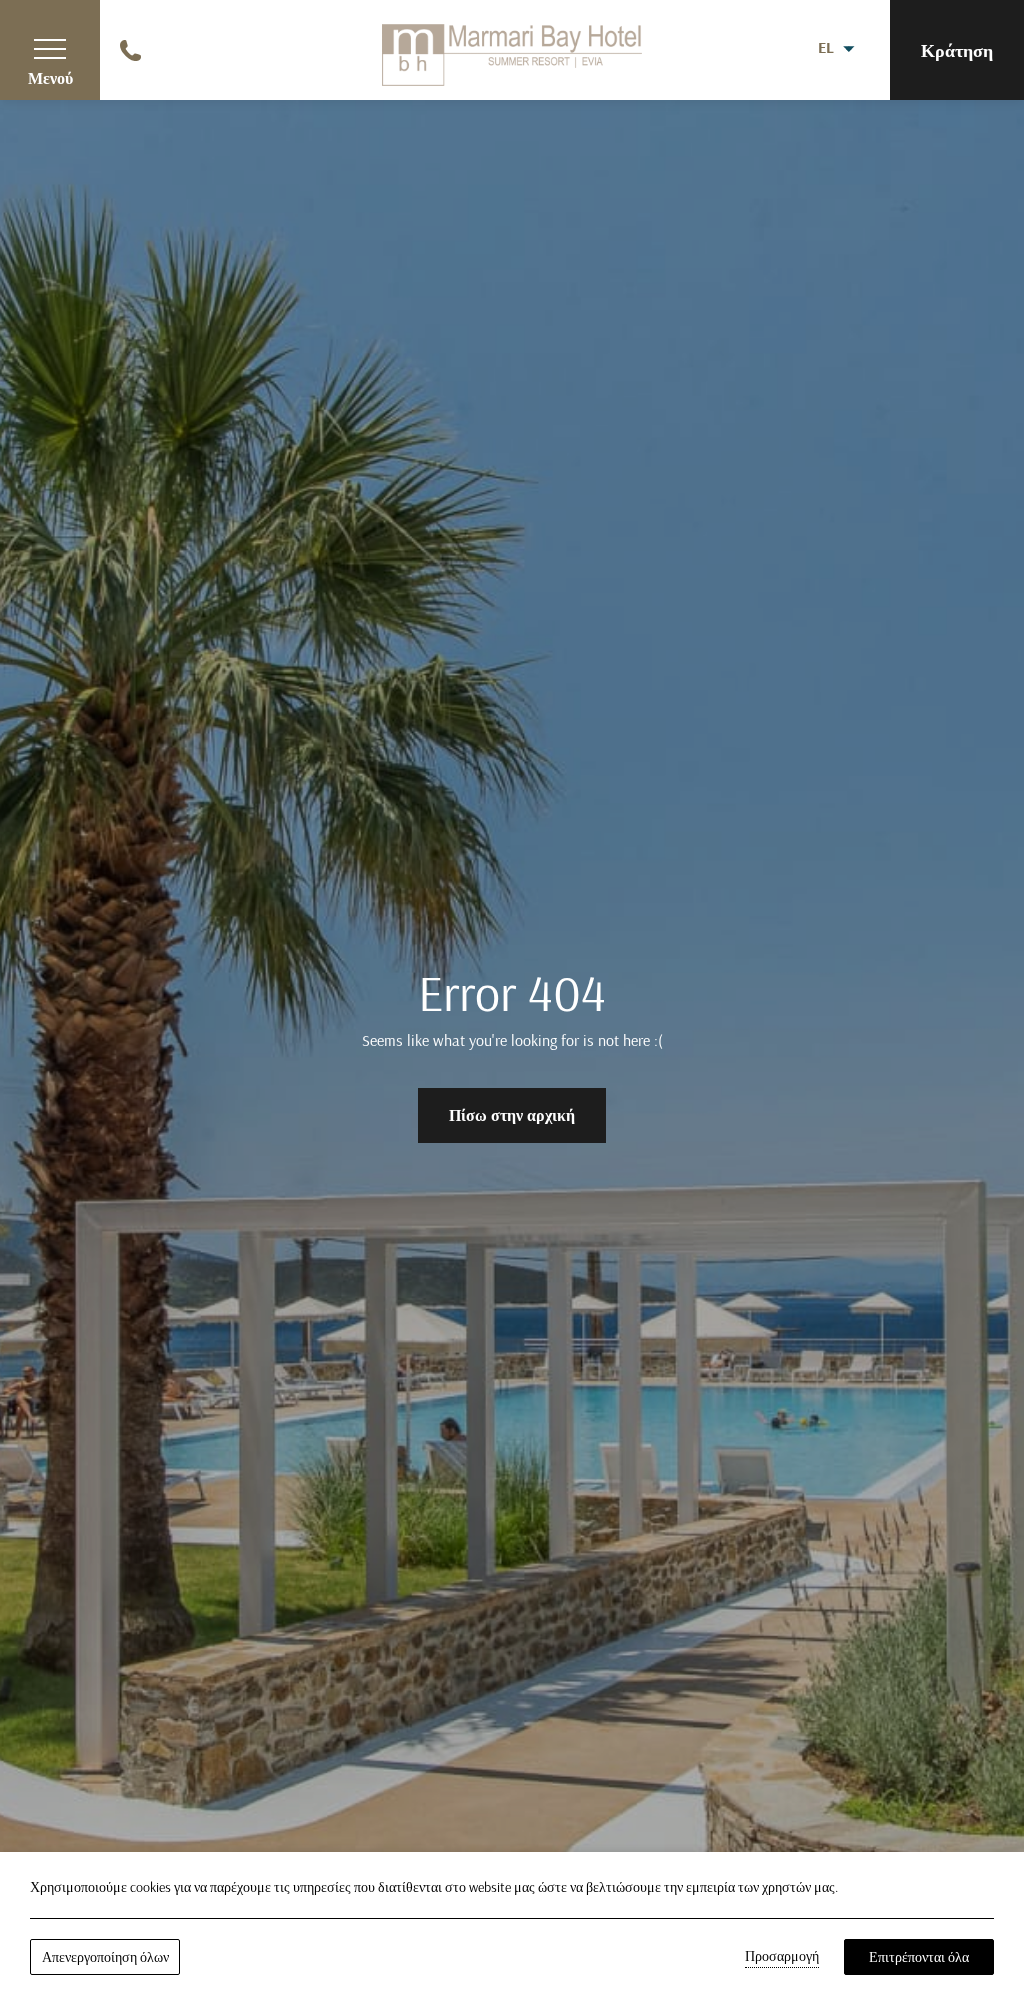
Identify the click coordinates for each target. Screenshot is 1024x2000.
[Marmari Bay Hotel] (512, 48)
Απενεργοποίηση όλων (105, 1957)
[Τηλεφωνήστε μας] (133, 48)
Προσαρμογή (782, 1956)
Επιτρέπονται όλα (919, 1957)
